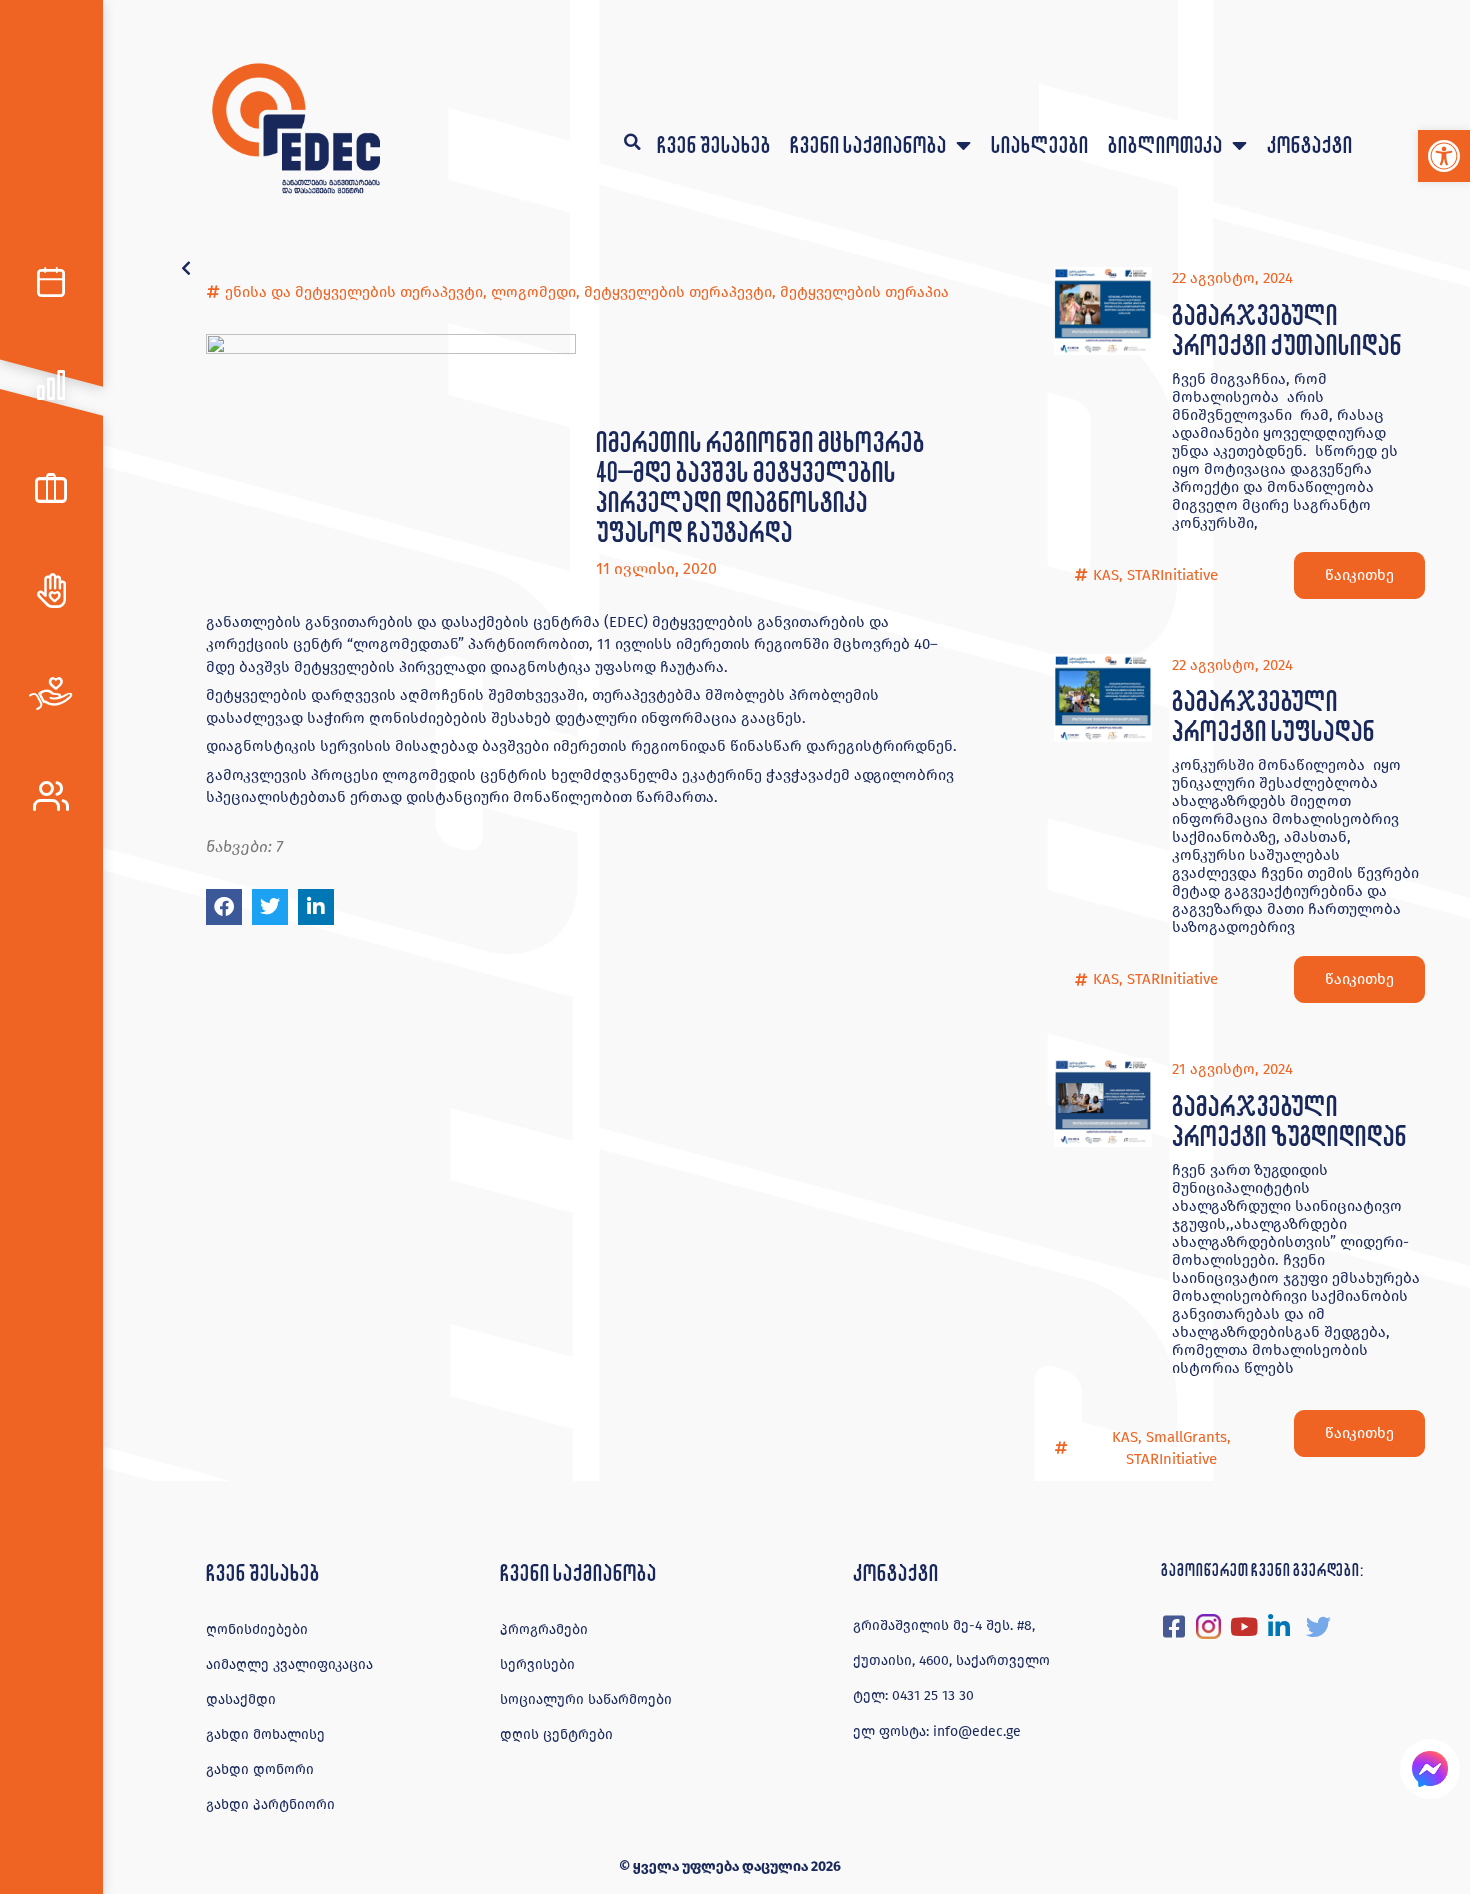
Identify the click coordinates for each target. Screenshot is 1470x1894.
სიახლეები (1039, 144)
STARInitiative (1172, 575)
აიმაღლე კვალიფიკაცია (289, 1664)
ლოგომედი (533, 292)
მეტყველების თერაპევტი (678, 292)
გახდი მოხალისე (265, 1734)
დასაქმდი (241, 1699)
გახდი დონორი (260, 1769)
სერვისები (537, 1664)
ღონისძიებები (257, 1629)
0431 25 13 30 (933, 1695)
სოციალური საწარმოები (586, 1699)
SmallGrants (1186, 1437)
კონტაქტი (1309, 144)
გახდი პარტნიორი (270, 1804)
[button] (1444, 156)
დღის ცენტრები (556, 1734)
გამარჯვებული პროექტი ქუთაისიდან (1286, 329)
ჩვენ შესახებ (713, 144)
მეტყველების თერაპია (864, 292)
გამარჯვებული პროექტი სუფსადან (1273, 715)
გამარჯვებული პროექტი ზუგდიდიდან (1289, 1120)
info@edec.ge (977, 1731)
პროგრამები (544, 1629)
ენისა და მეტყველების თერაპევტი (354, 292)
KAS (1106, 575)
